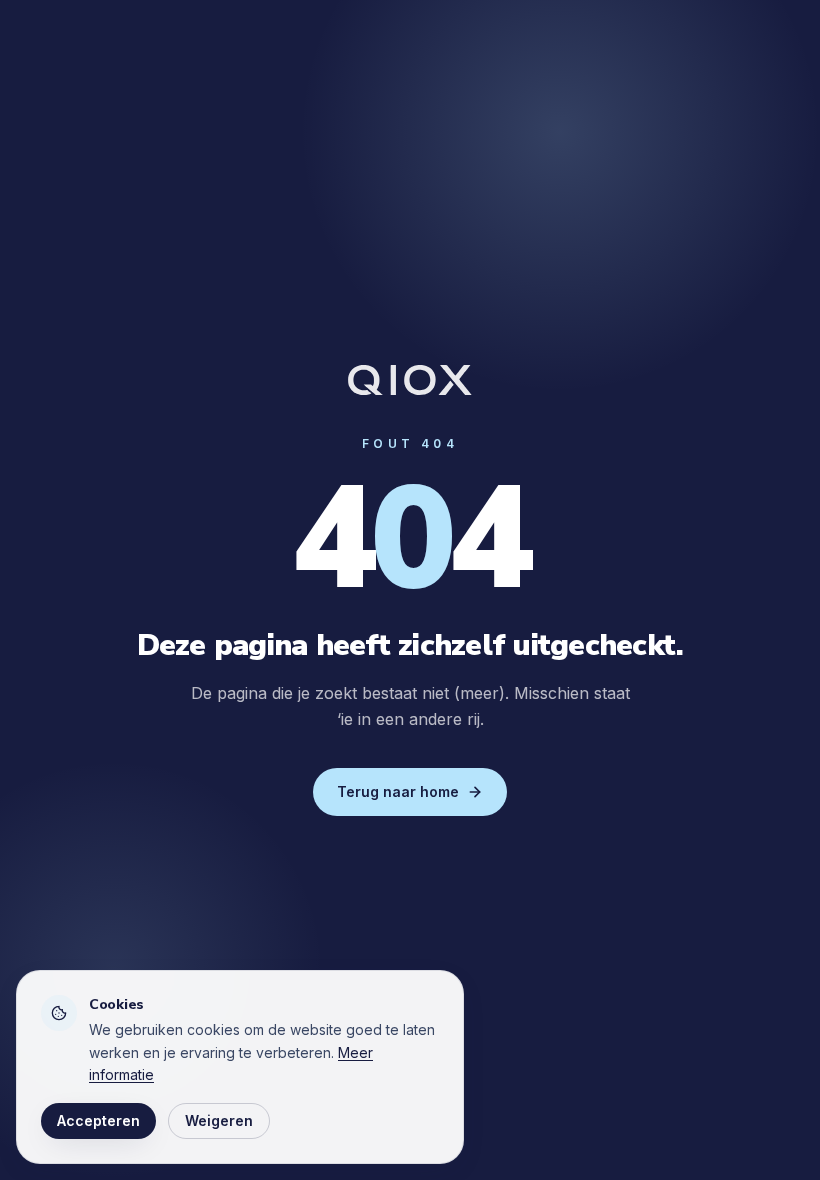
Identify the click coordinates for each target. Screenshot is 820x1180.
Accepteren (98, 1120)
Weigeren (219, 1120)
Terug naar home (398, 791)
